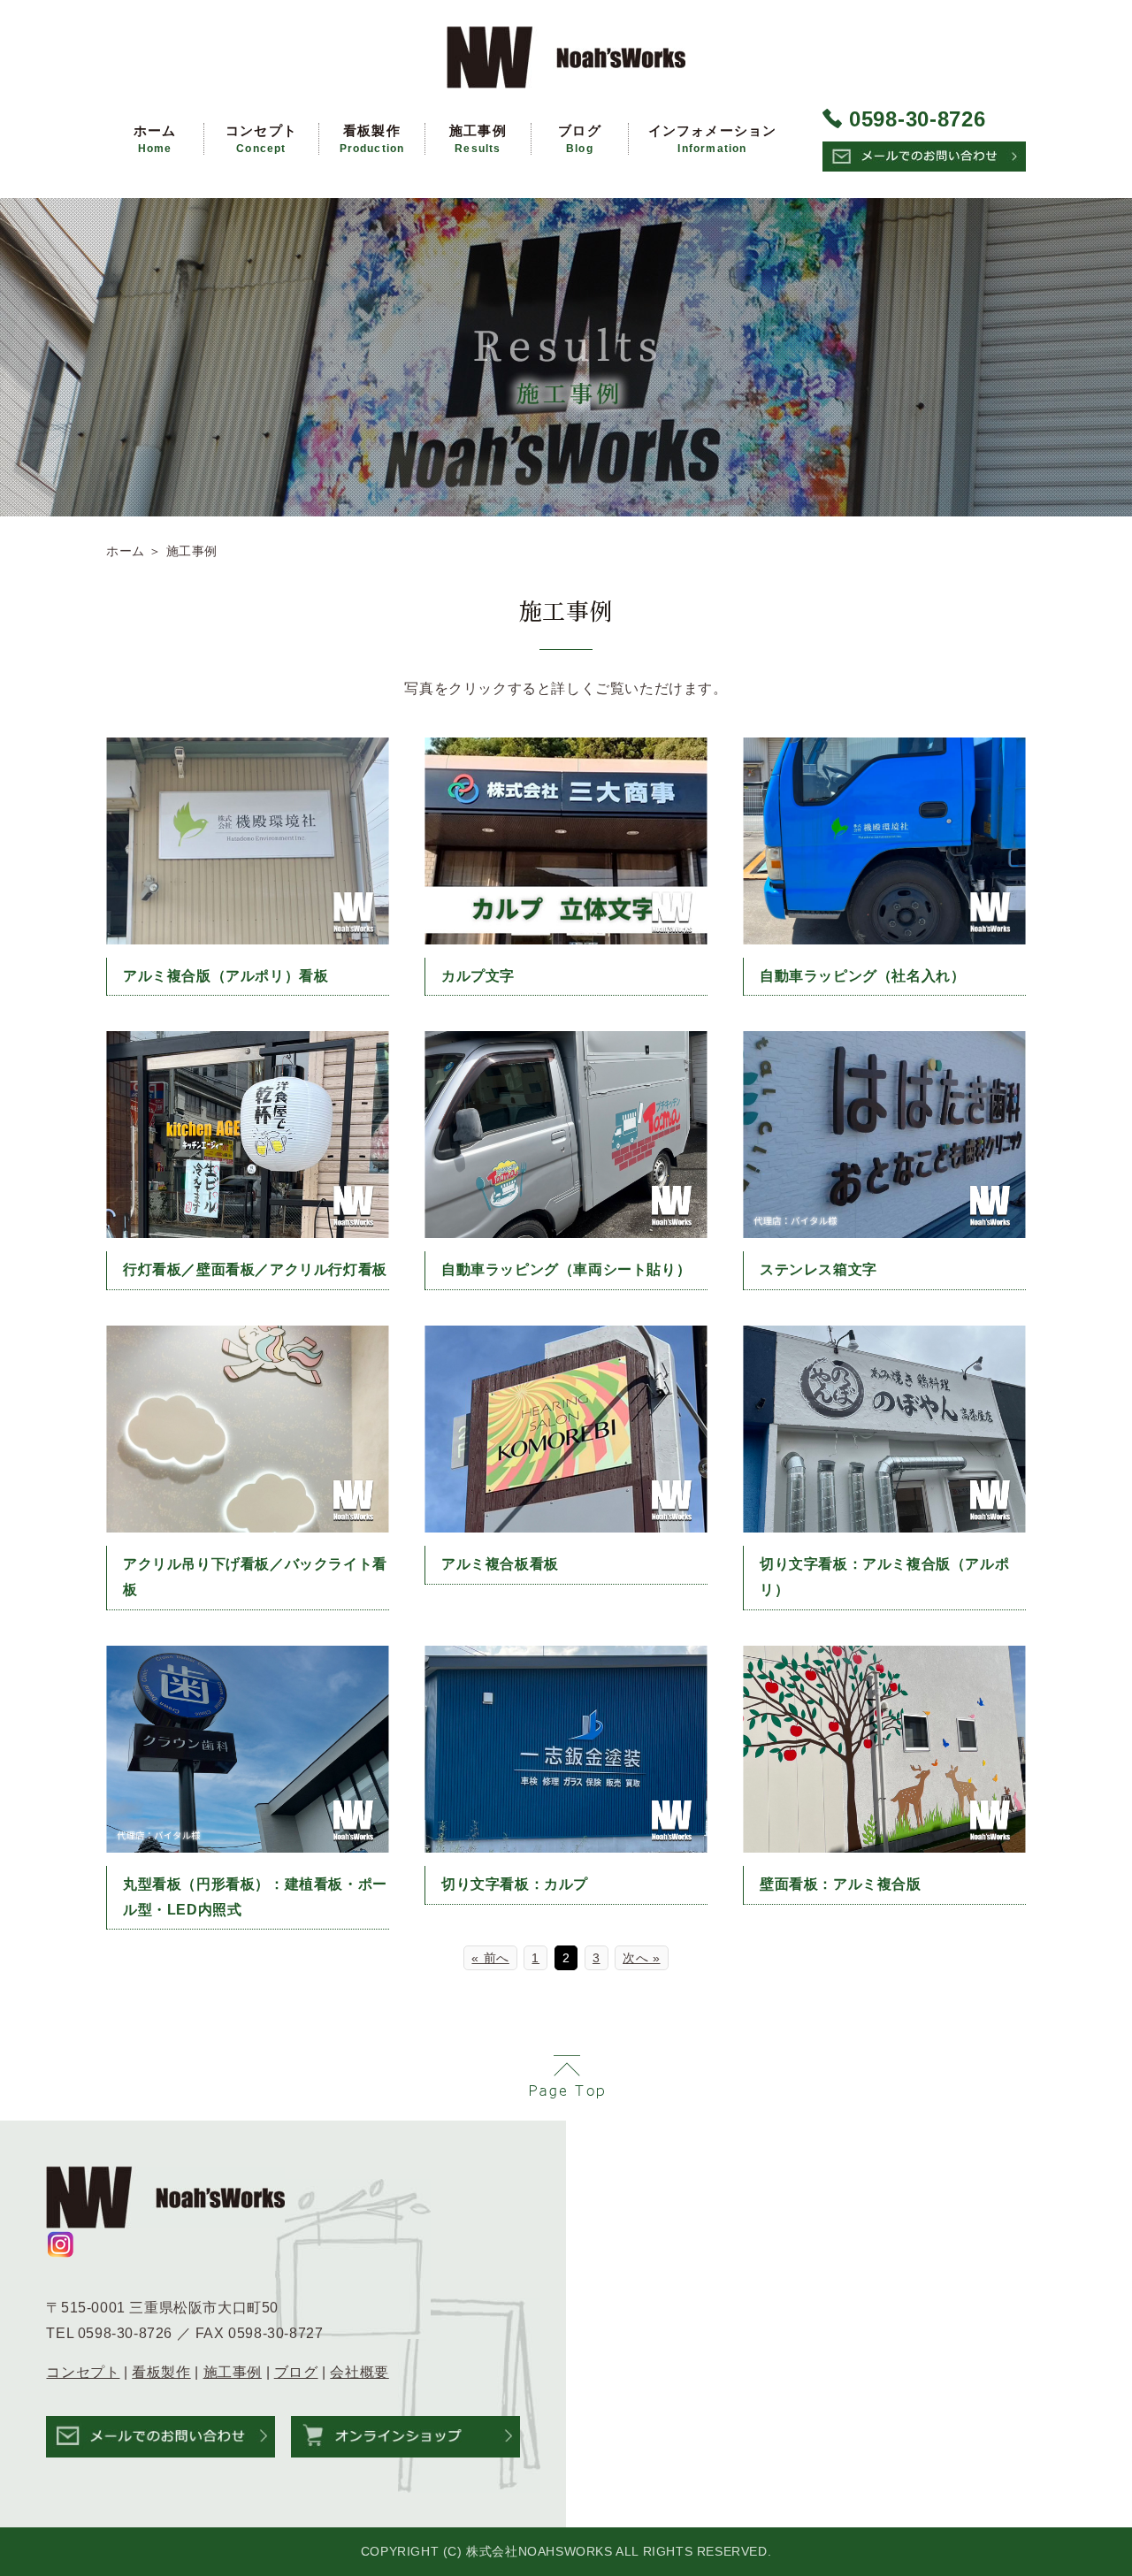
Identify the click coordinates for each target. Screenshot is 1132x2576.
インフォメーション (713, 139)
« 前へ (490, 1958)
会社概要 (359, 2372)
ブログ (580, 139)
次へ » (641, 1958)
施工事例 (478, 139)
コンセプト (261, 139)
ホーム (155, 139)
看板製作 (372, 139)
